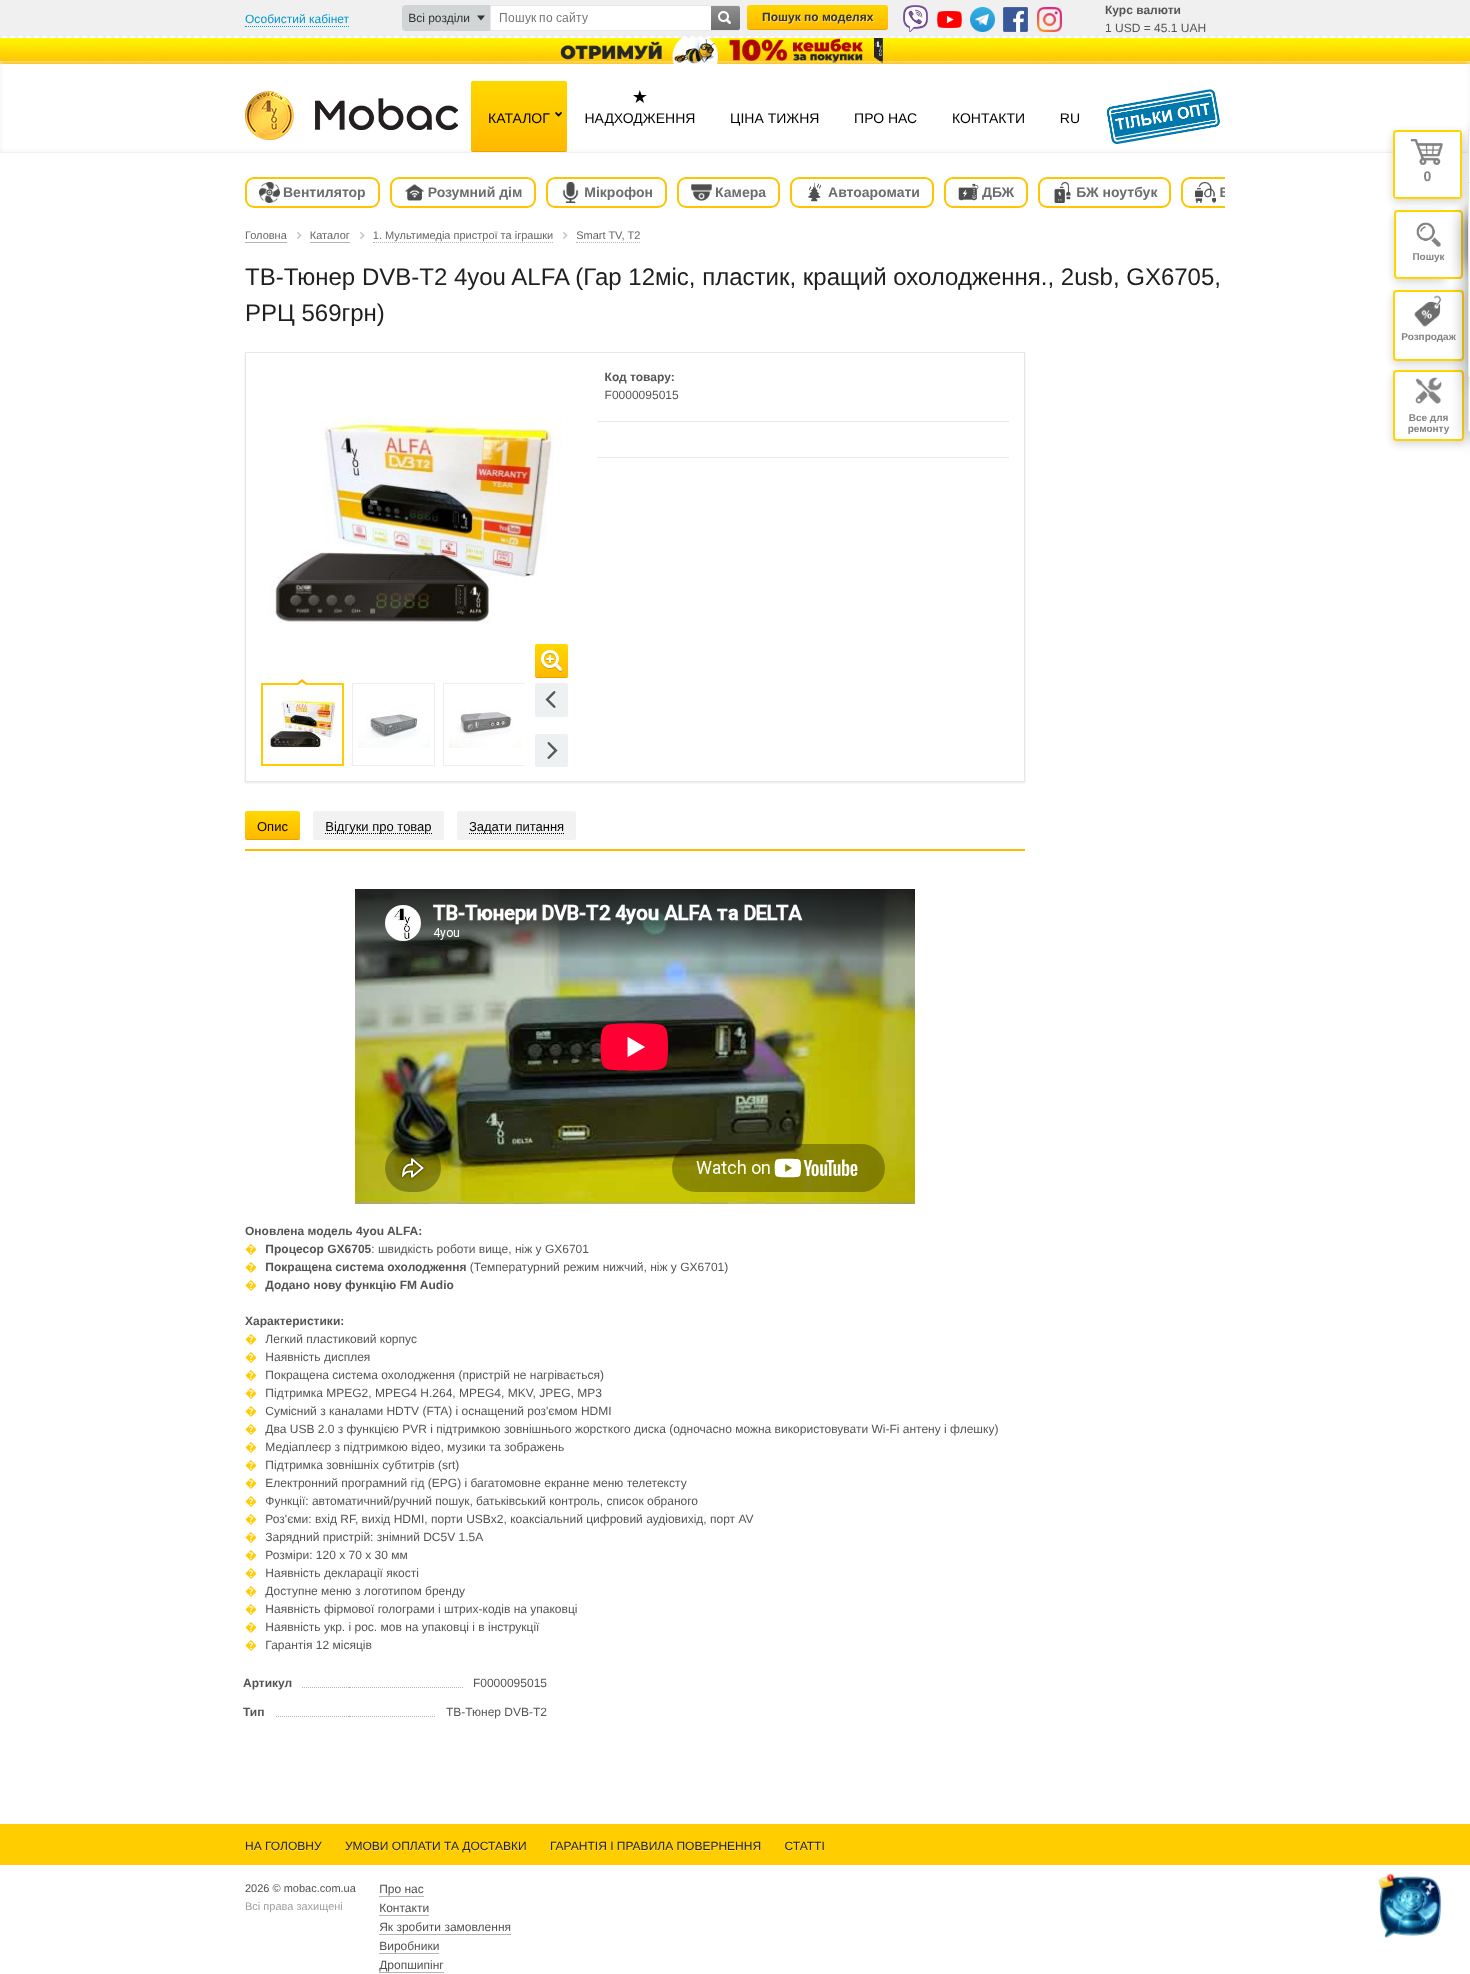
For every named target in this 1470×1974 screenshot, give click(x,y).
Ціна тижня (774, 118)
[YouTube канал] (949, 19)
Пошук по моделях (817, 17)
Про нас (885, 118)
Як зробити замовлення (445, 1927)
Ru (1070, 118)
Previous (551, 699)
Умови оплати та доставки (436, 1846)
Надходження (639, 106)
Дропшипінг (411, 1965)
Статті (804, 1846)
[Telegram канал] (982, 19)
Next (551, 750)
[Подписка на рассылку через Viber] (915, 18)
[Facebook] (1015, 19)
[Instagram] (1049, 19)
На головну (283, 1846)
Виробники (409, 1946)
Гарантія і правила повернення (655, 1846)
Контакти (988, 118)
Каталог (519, 118)
